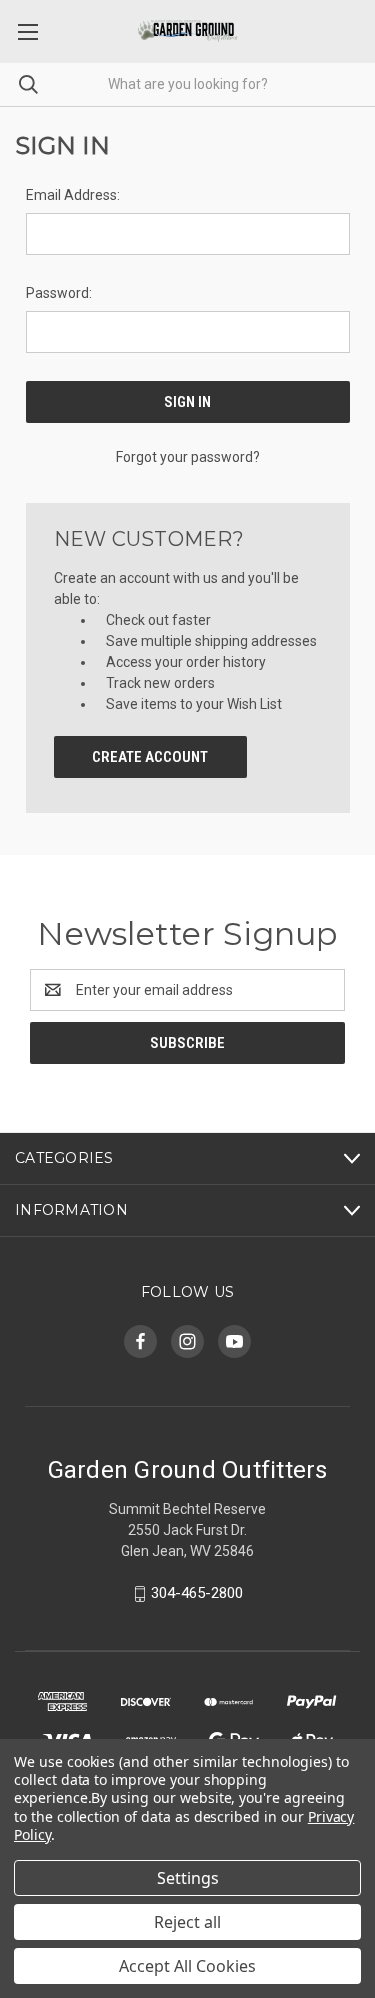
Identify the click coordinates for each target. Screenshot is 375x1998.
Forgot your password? (188, 457)
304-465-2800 (197, 1593)
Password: (59, 293)
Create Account (150, 757)
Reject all (187, 1922)
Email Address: (73, 195)
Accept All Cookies (187, 1966)
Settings (188, 1878)
